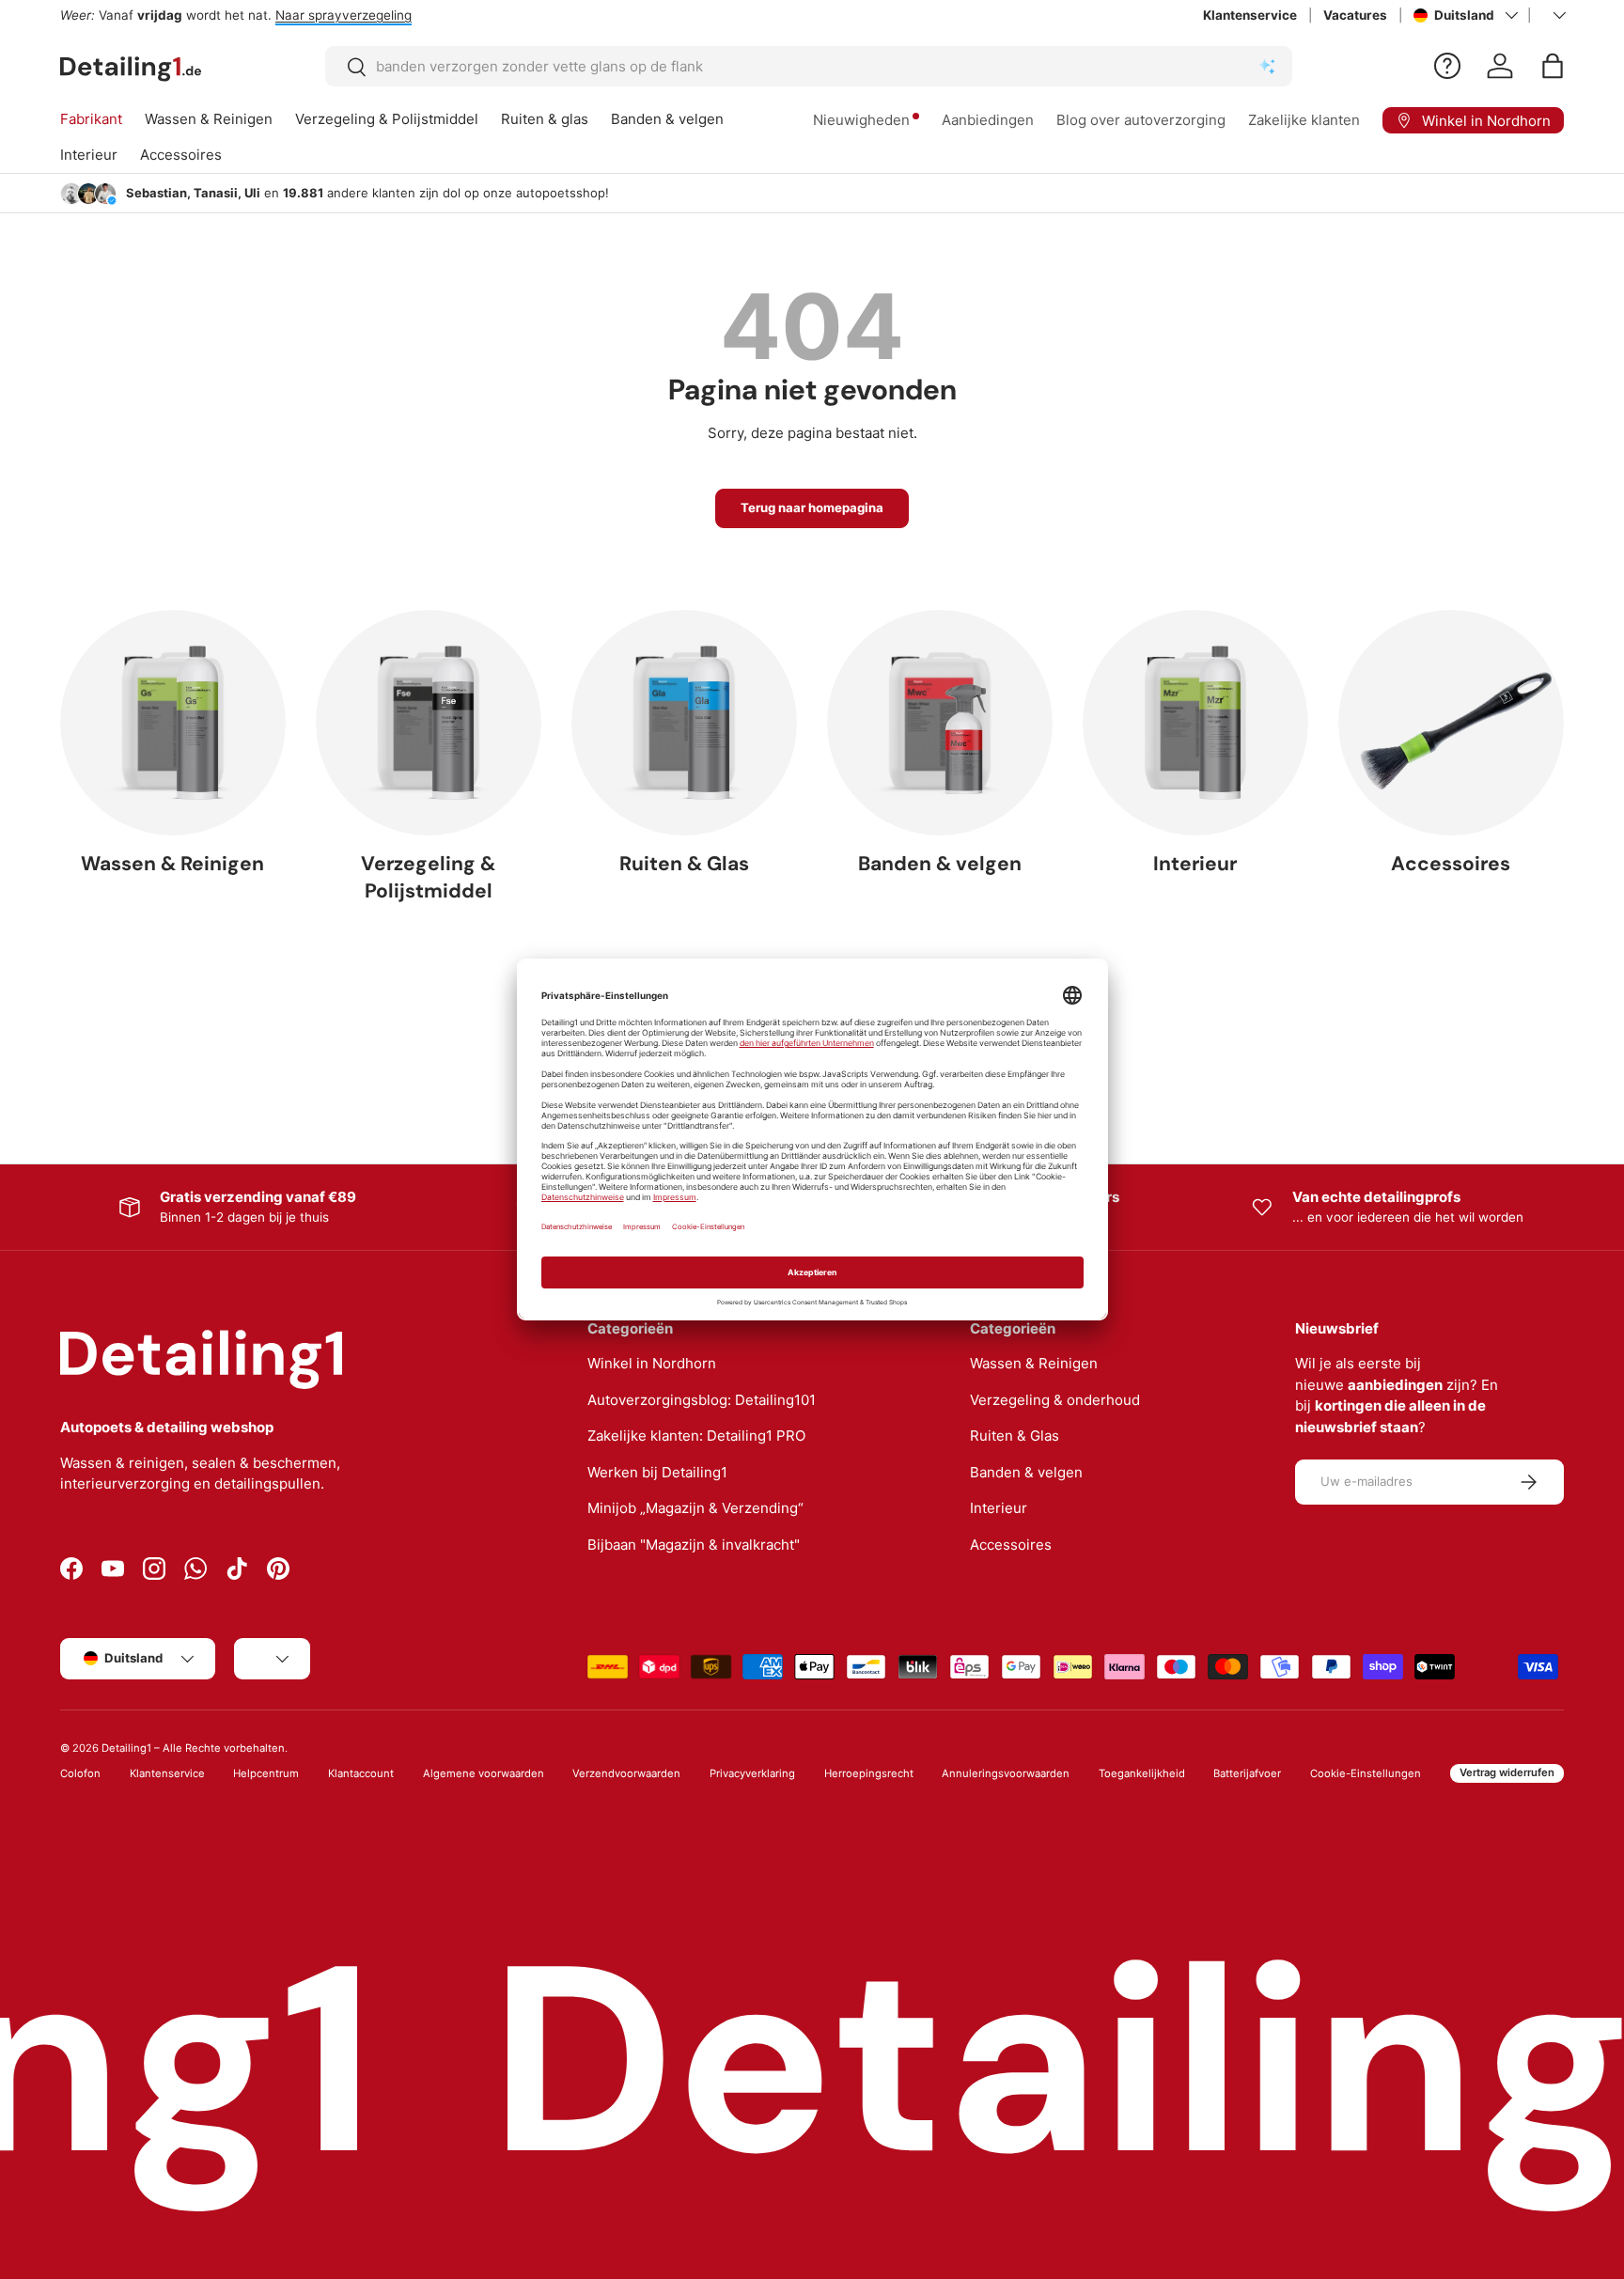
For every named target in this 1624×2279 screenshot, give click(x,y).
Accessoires (181, 155)
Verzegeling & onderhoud (1055, 1400)
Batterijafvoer (1247, 1773)
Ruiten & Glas (684, 864)
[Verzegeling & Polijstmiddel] (429, 723)
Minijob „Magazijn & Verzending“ (695, 1508)
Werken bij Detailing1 (657, 1472)
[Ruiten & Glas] (684, 723)
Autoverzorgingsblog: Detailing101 (702, 1400)
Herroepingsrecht (869, 1773)
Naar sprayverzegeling (344, 15)
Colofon (80, 1773)
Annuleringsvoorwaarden (1006, 1773)
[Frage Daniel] (1447, 66)
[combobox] (809, 66)
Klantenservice (1250, 15)
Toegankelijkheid (1142, 1773)
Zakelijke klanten (1304, 120)
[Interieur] (1195, 723)
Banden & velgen (667, 119)
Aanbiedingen (988, 120)
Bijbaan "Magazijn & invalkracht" (694, 1545)
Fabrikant (91, 119)
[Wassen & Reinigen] (173, 723)
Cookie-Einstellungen (1366, 1773)
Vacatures (1355, 15)
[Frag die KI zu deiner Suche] (1267, 67)
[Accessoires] (1451, 723)
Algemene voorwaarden (484, 1773)
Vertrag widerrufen (1507, 1772)
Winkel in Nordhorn (652, 1363)
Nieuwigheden (861, 120)
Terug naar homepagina (812, 507)
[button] (1553, 66)
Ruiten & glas (545, 119)
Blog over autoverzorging (1141, 120)
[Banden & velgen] (940, 723)
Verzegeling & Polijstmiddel (387, 119)
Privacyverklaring (752, 1773)
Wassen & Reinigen (209, 119)
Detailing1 (126, 1748)
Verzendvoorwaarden (626, 1773)
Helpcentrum (266, 1773)
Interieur (89, 155)
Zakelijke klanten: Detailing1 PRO (696, 1436)
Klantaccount (361, 1773)
